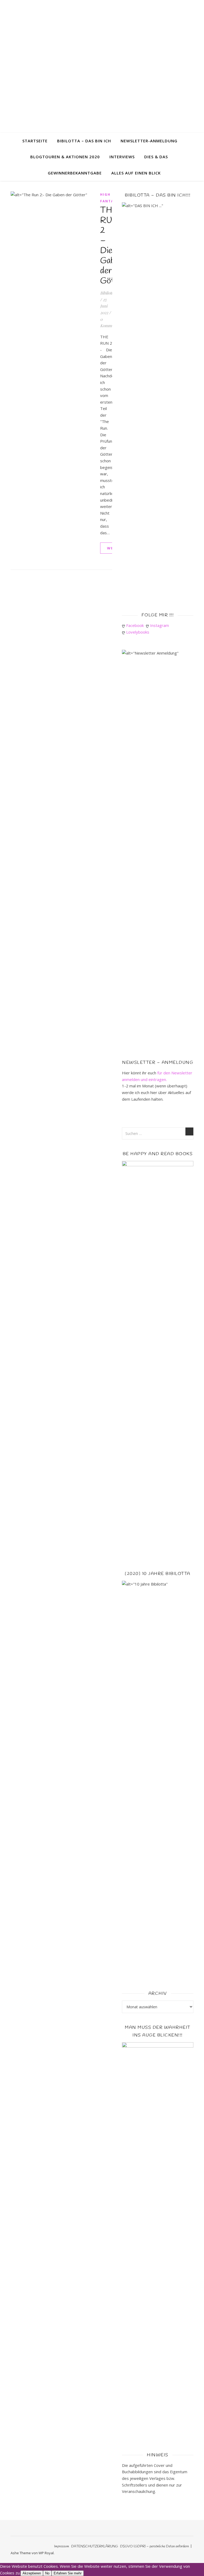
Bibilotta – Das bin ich (84, 141)
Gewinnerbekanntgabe (75, 173)
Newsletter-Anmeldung (149, 141)
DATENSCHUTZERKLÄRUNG (95, 2546)
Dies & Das (156, 157)
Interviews (122, 157)
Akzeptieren (32, 2573)
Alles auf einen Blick (136, 173)
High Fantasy (109, 198)
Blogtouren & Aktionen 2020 (65, 157)
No (47, 2573)
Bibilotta (107, 293)
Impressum (62, 2546)
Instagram (161, 625)
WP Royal (46, 2553)
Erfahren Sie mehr (68, 2573)
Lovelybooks (139, 632)
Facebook (136, 625)
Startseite (35, 141)
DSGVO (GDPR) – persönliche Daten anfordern (154, 2546)
